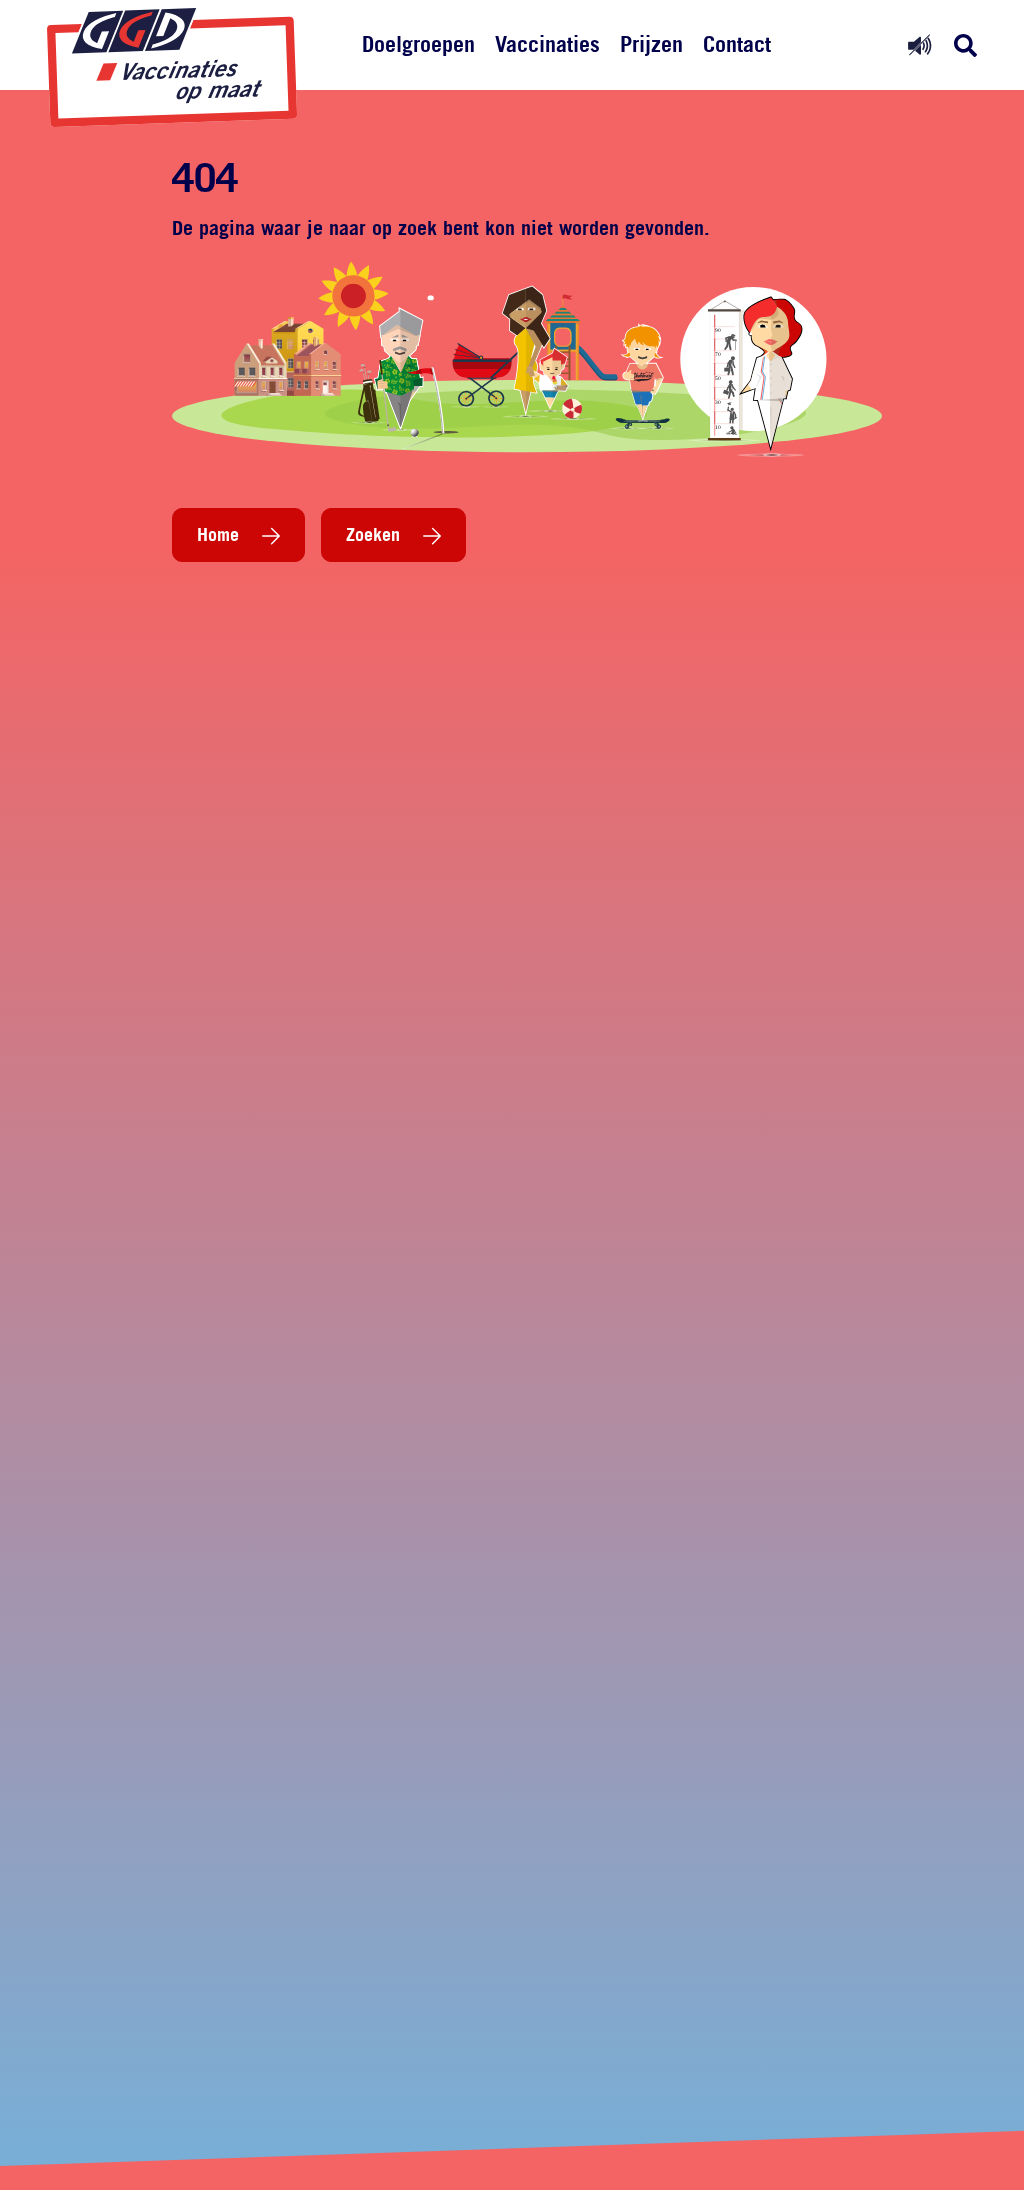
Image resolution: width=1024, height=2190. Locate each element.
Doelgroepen (418, 44)
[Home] (172, 68)
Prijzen (651, 44)
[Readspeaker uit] (919, 44)
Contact (737, 44)
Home (218, 534)
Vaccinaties (547, 44)
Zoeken (373, 534)
